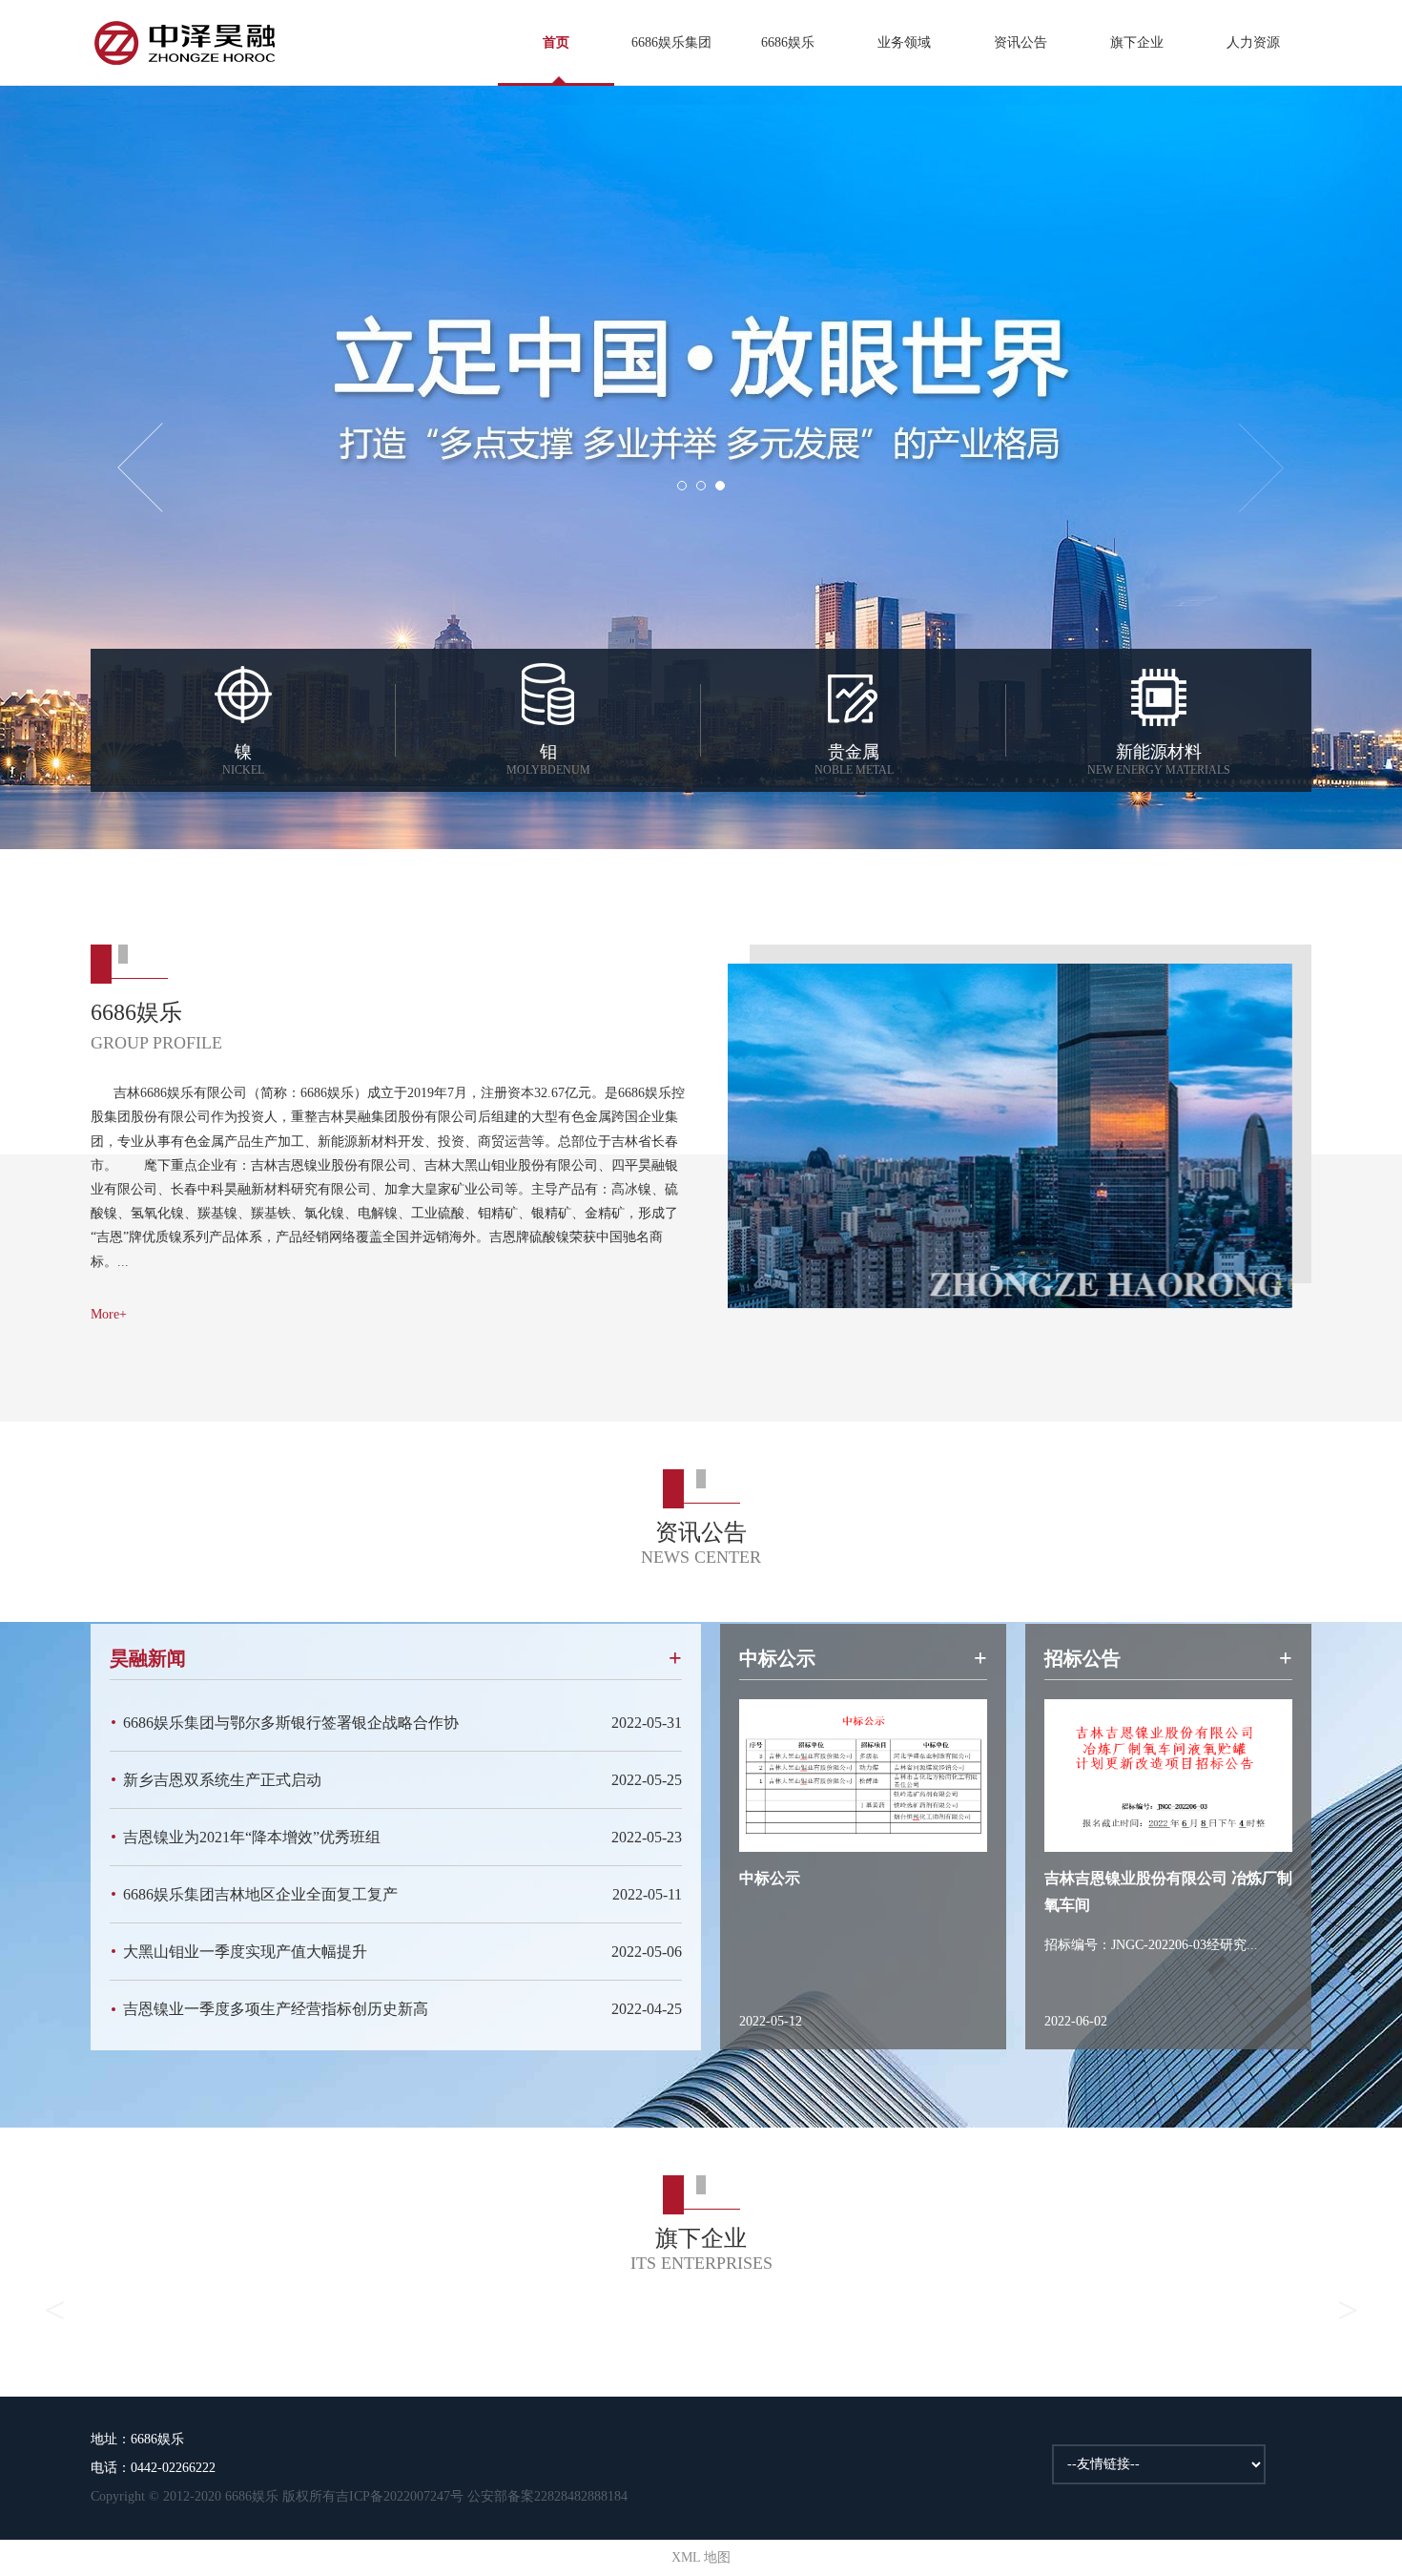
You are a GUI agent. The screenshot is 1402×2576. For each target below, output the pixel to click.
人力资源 (1253, 42)
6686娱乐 (788, 42)
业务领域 (904, 42)
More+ (109, 1314)
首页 (556, 42)
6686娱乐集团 (671, 42)
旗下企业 (1137, 42)
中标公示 (770, 1878)
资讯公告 (1021, 42)
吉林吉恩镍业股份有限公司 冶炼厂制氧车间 (1168, 1891)
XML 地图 (701, 2557)
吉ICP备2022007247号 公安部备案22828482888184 (482, 2496)
